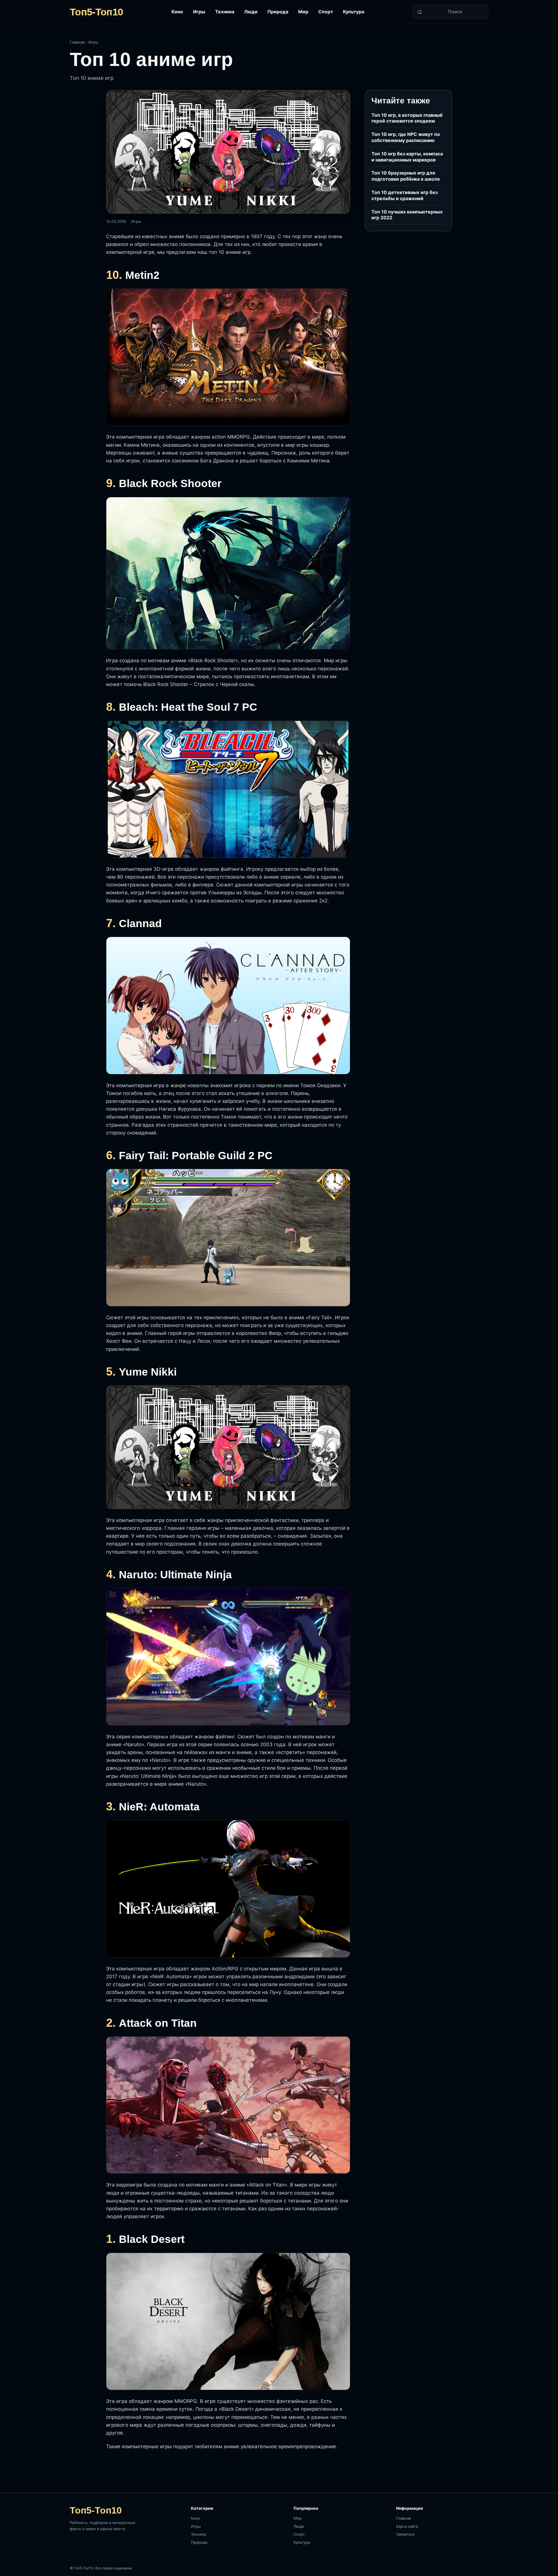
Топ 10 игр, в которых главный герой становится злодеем (407, 118)
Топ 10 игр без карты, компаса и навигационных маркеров (407, 157)
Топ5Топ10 (96, 12)
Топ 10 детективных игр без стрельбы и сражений (405, 195)
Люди (251, 12)
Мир (303, 12)
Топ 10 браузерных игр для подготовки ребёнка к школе (406, 176)
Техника (225, 12)
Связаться (405, 2534)
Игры (199, 12)
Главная (77, 42)
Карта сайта (407, 2526)
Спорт (326, 12)
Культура (354, 12)
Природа (278, 12)
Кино (177, 12)
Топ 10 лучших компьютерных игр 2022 (407, 215)
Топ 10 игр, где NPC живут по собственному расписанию (406, 137)
